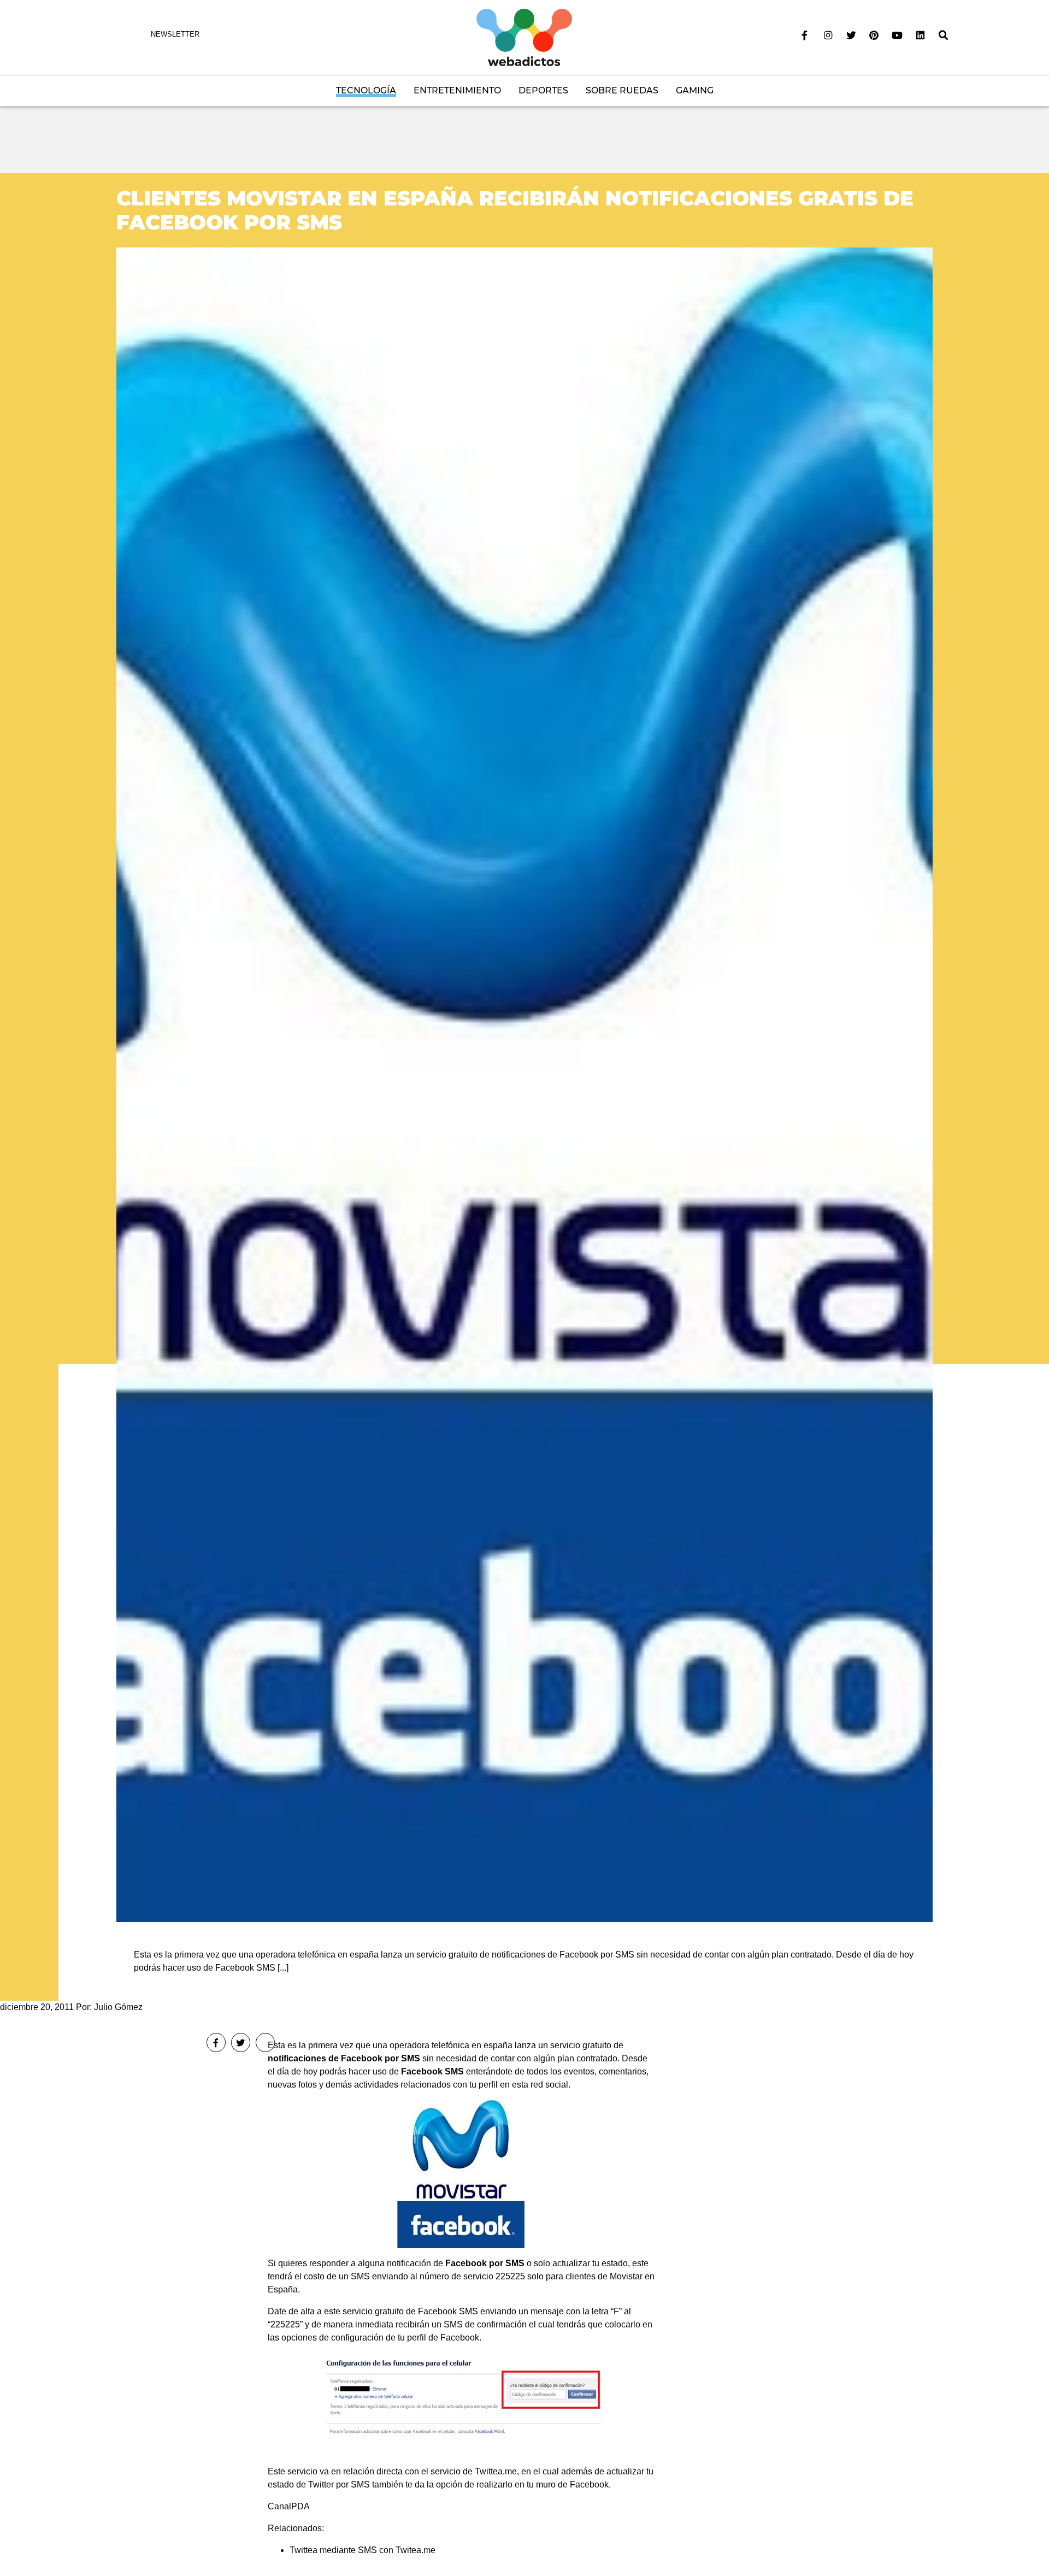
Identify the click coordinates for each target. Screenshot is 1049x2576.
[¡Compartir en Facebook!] (216, 2042)
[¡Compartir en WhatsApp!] (265, 2042)
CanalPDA (289, 2506)
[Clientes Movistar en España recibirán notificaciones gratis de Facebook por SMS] (524, 1084)
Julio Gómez (118, 2007)
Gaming (695, 90)
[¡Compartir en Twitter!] (241, 2042)
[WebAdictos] (524, 37)
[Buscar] (944, 36)
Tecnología (366, 90)
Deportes (543, 90)
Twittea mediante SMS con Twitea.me (363, 2550)
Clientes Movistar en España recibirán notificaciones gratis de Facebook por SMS (515, 210)
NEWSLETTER (175, 34)
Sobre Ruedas (622, 90)
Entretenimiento (457, 90)
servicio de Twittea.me (474, 2471)
